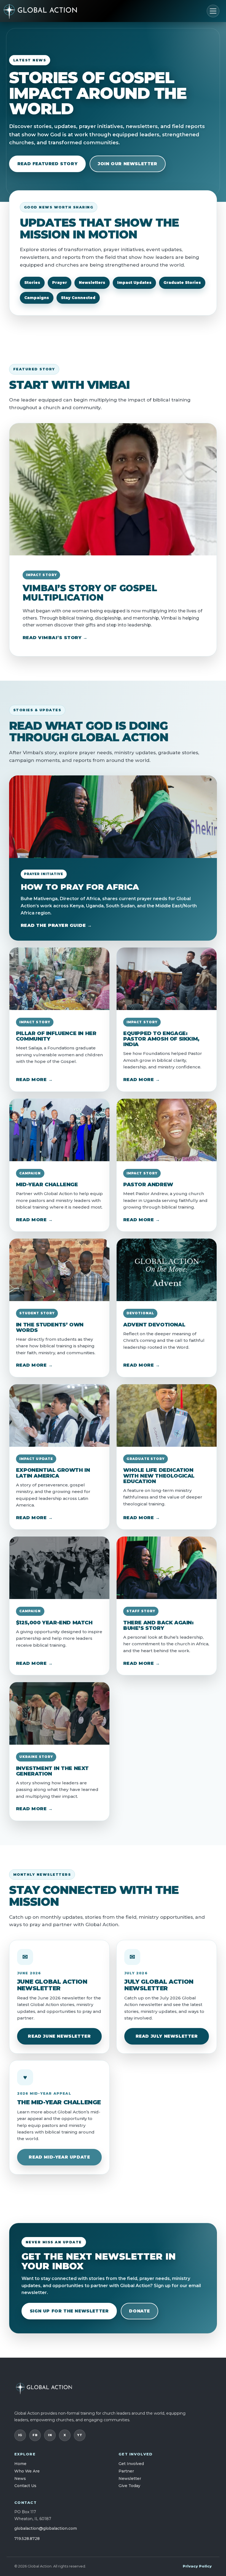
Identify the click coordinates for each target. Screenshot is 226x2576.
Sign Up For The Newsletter (69, 2311)
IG (20, 2435)
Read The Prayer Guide (53, 925)
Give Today (129, 2486)
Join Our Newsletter (127, 164)
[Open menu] (213, 11)
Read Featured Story (47, 164)
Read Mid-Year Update (59, 2157)
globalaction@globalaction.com (46, 2528)
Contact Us (25, 2486)
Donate (139, 2311)
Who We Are (27, 2471)
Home (20, 2464)
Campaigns (37, 298)
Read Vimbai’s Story (52, 638)
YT (80, 2435)
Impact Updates (134, 283)
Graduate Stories (182, 283)
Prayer (60, 283)
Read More (31, 1080)
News (20, 2479)
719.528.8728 (27, 2539)
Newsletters (92, 283)
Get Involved (131, 2464)
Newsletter (130, 2479)
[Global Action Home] (48, 11)
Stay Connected (78, 298)
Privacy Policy (197, 2566)
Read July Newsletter (167, 2036)
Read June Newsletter (59, 2036)
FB (35, 2435)
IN (50, 2435)
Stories (32, 283)
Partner (126, 2471)
